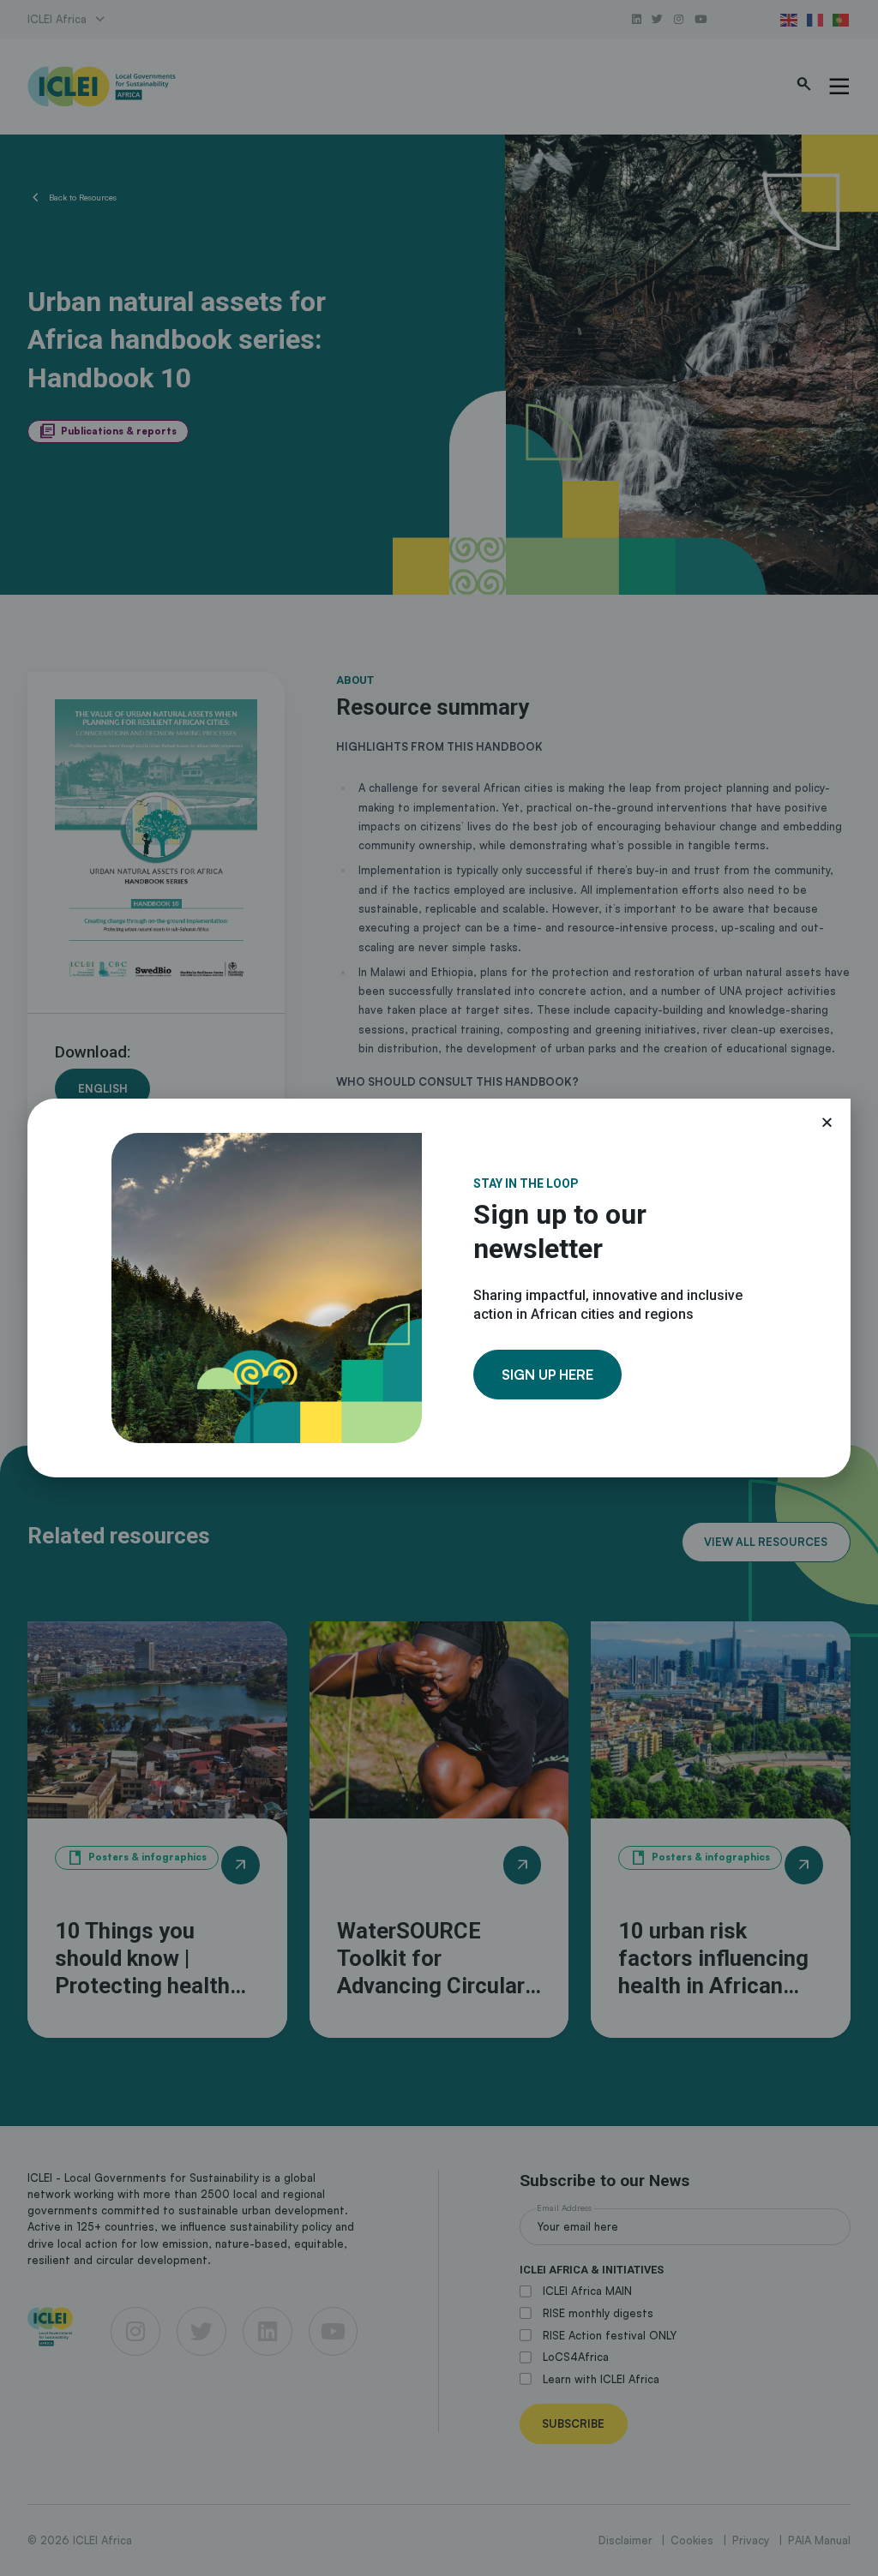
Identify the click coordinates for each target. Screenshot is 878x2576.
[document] (439, 1288)
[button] (827, 1122)
